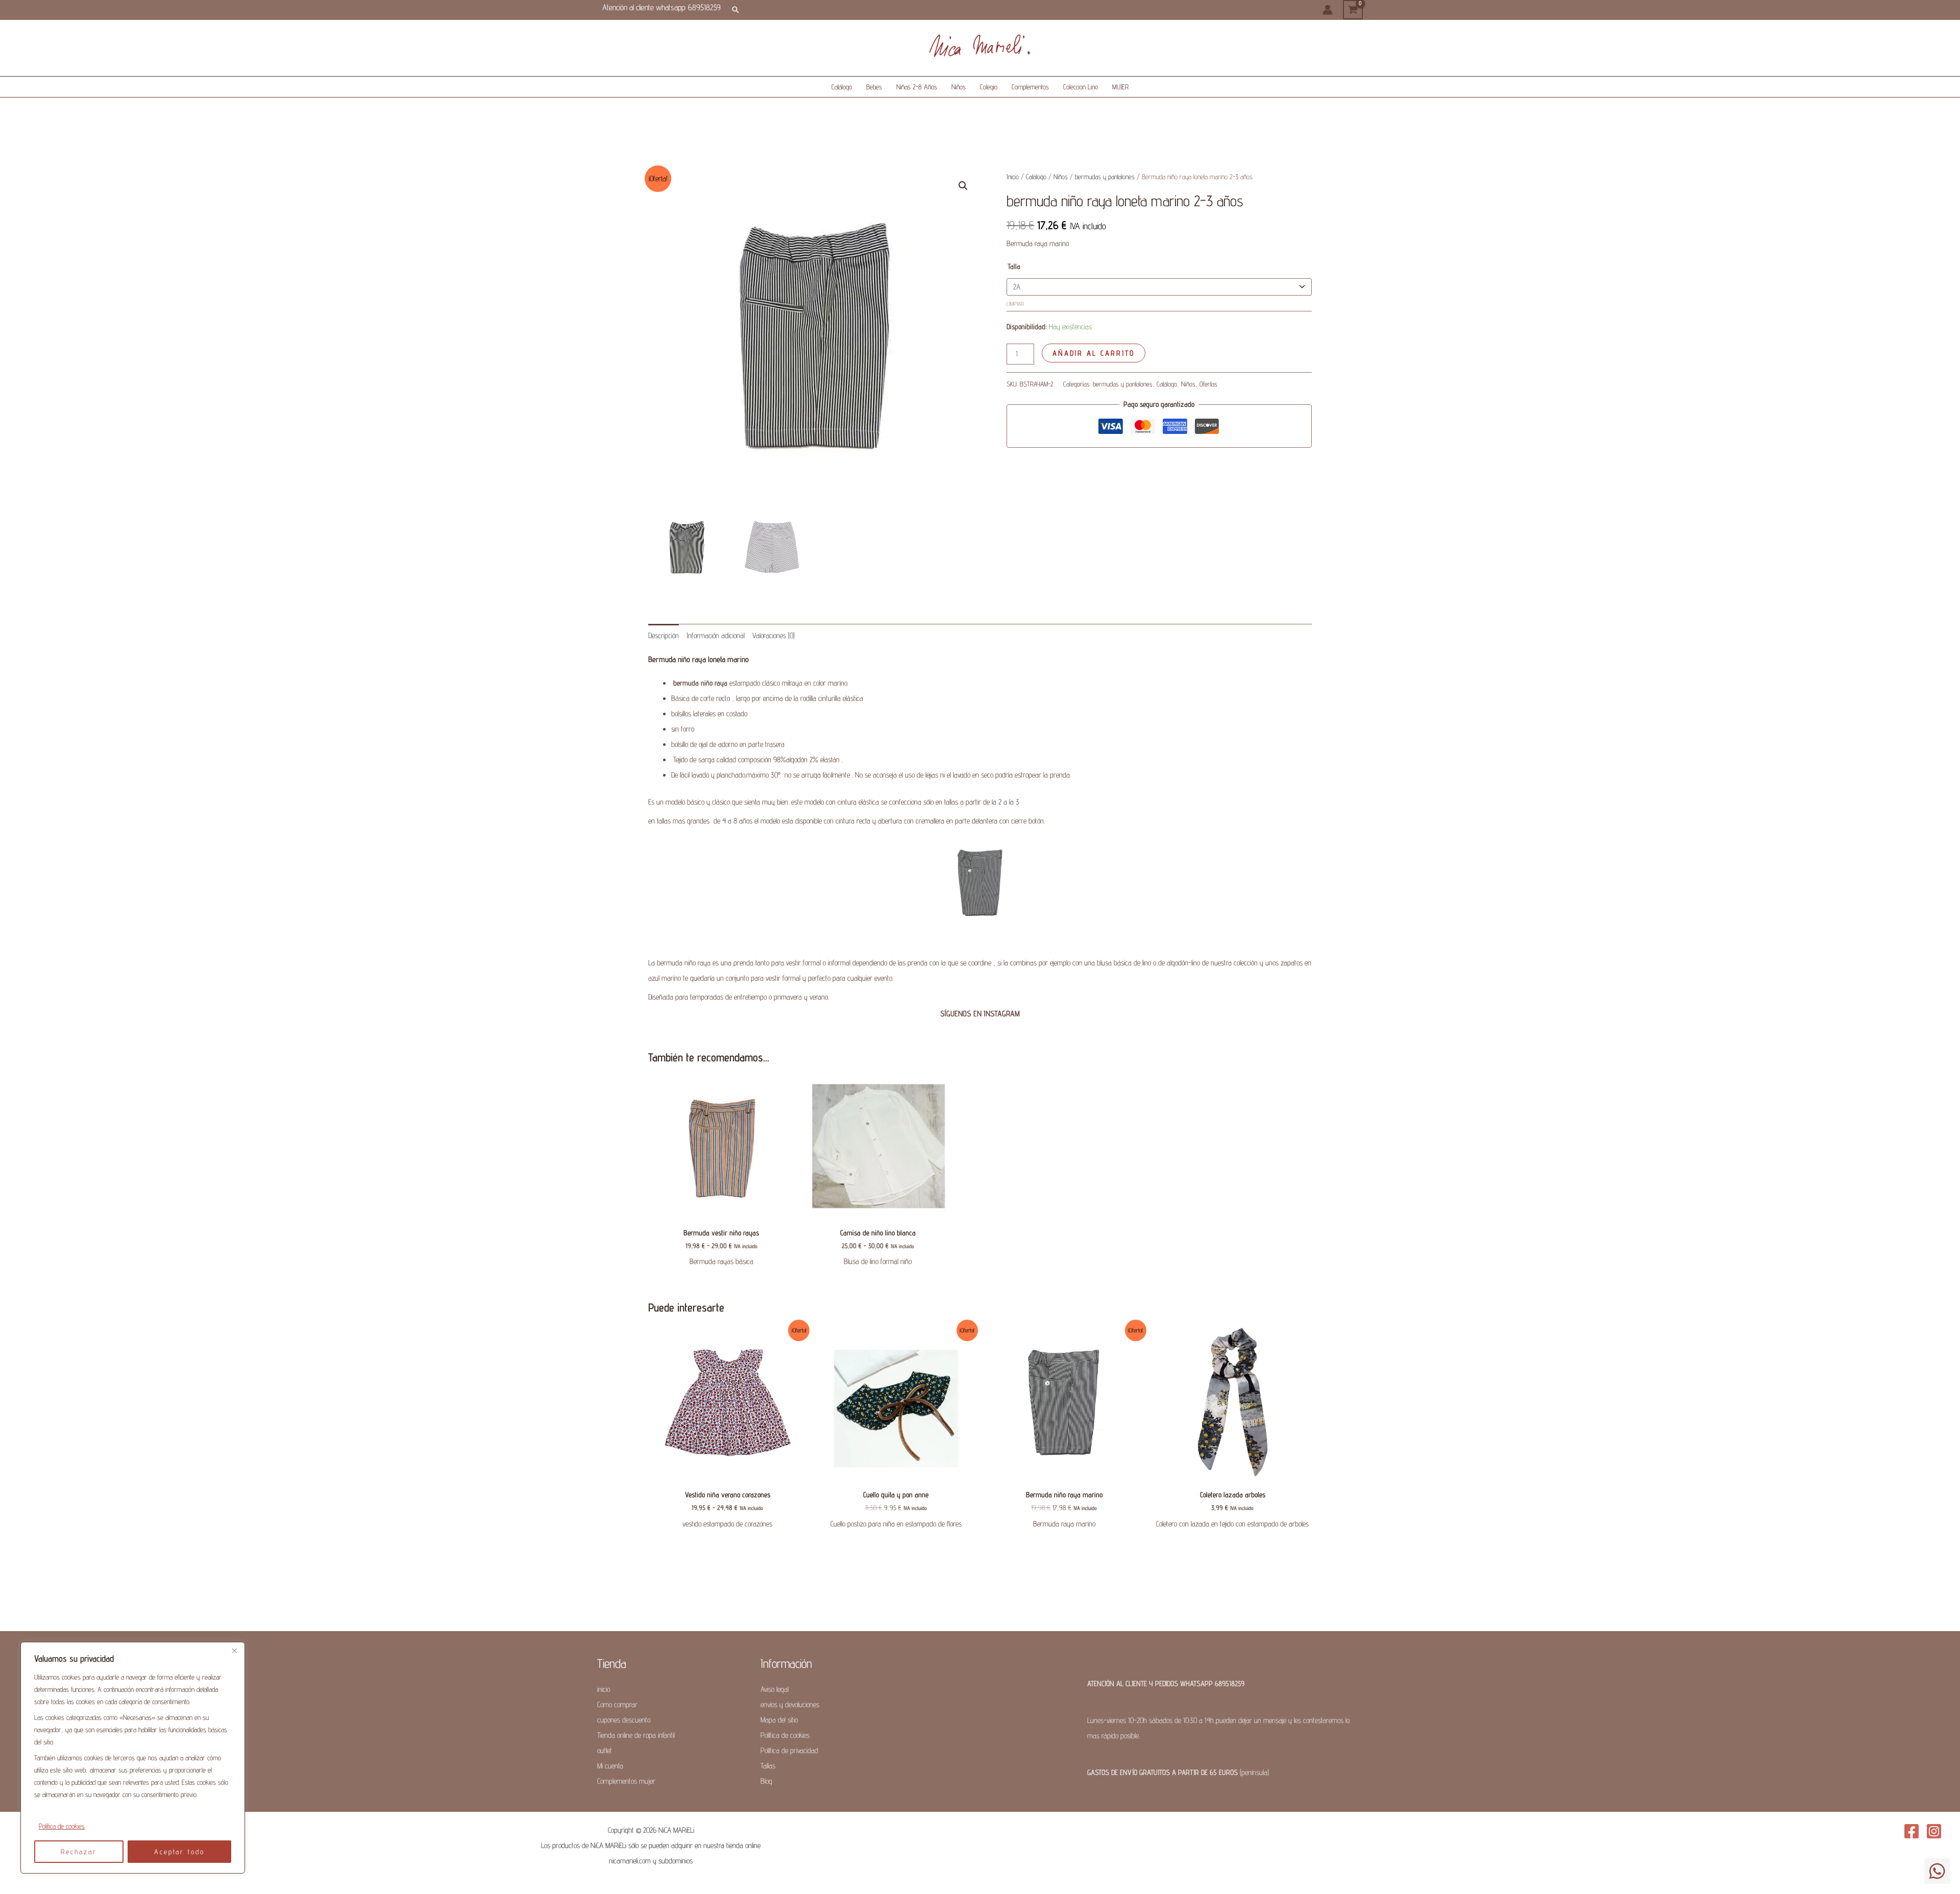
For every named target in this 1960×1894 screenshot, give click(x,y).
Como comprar (617, 1704)
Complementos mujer (626, 1781)
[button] (736, 10)
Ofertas (1208, 384)
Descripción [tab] (664, 635)
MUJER (1120, 87)
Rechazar (79, 1852)
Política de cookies (62, 1826)
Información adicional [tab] (716, 635)
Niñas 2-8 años (917, 87)
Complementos (1030, 87)
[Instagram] (1934, 1831)
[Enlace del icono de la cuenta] (1328, 10)
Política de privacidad (789, 1750)
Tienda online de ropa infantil (636, 1735)
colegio (989, 87)
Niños (959, 87)
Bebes (874, 87)
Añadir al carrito (1094, 353)
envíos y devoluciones (790, 1704)
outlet (605, 1750)
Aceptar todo (179, 1852)
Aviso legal (775, 1689)
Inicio (1013, 177)
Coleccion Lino (1081, 87)
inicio (604, 1689)
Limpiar (1015, 304)
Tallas (768, 1766)
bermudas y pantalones (1105, 177)
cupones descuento (624, 1720)
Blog (766, 1781)
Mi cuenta (610, 1766)
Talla (1014, 266)
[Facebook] (1912, 1831)
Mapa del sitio (779, 1720)
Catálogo (842, 87)
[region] (133, 1758)
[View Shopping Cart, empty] (1353, 10)
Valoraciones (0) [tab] (774, 635)
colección (1246, 963)
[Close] (234, 1650)
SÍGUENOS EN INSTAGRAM (980, 1014)
